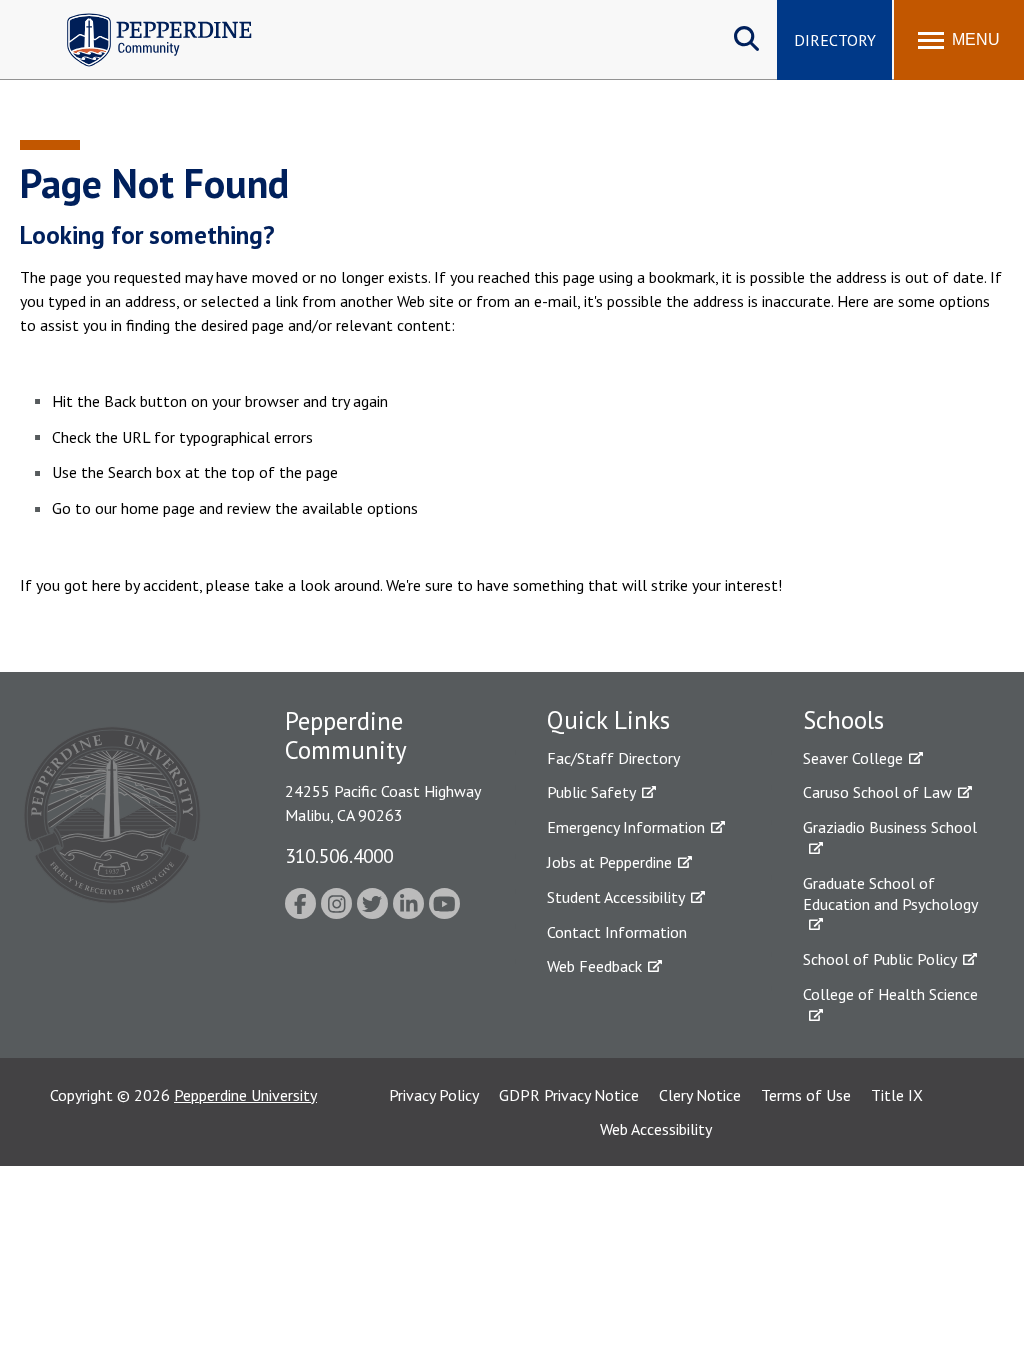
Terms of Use (806, 1095)
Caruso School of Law (877, 792)
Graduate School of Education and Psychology (890, 893)
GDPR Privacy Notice (569, 1095)
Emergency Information (626, 827)
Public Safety (591, 792)
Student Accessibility (616, 897)
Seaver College (853, 758)
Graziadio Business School (890, 827)
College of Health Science (890, 994)
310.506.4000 (339, 855)
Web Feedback (594, 966)
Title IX (897, 1095)
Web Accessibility (656, 1129)
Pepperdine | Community (144, 18)
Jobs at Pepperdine (609, 862)
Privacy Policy (434, 1095)
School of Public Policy (880, 959)
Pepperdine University (245, 1095)
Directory (835, 40)
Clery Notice (700, 1095)
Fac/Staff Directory (613, 758)
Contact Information (617, 932)
